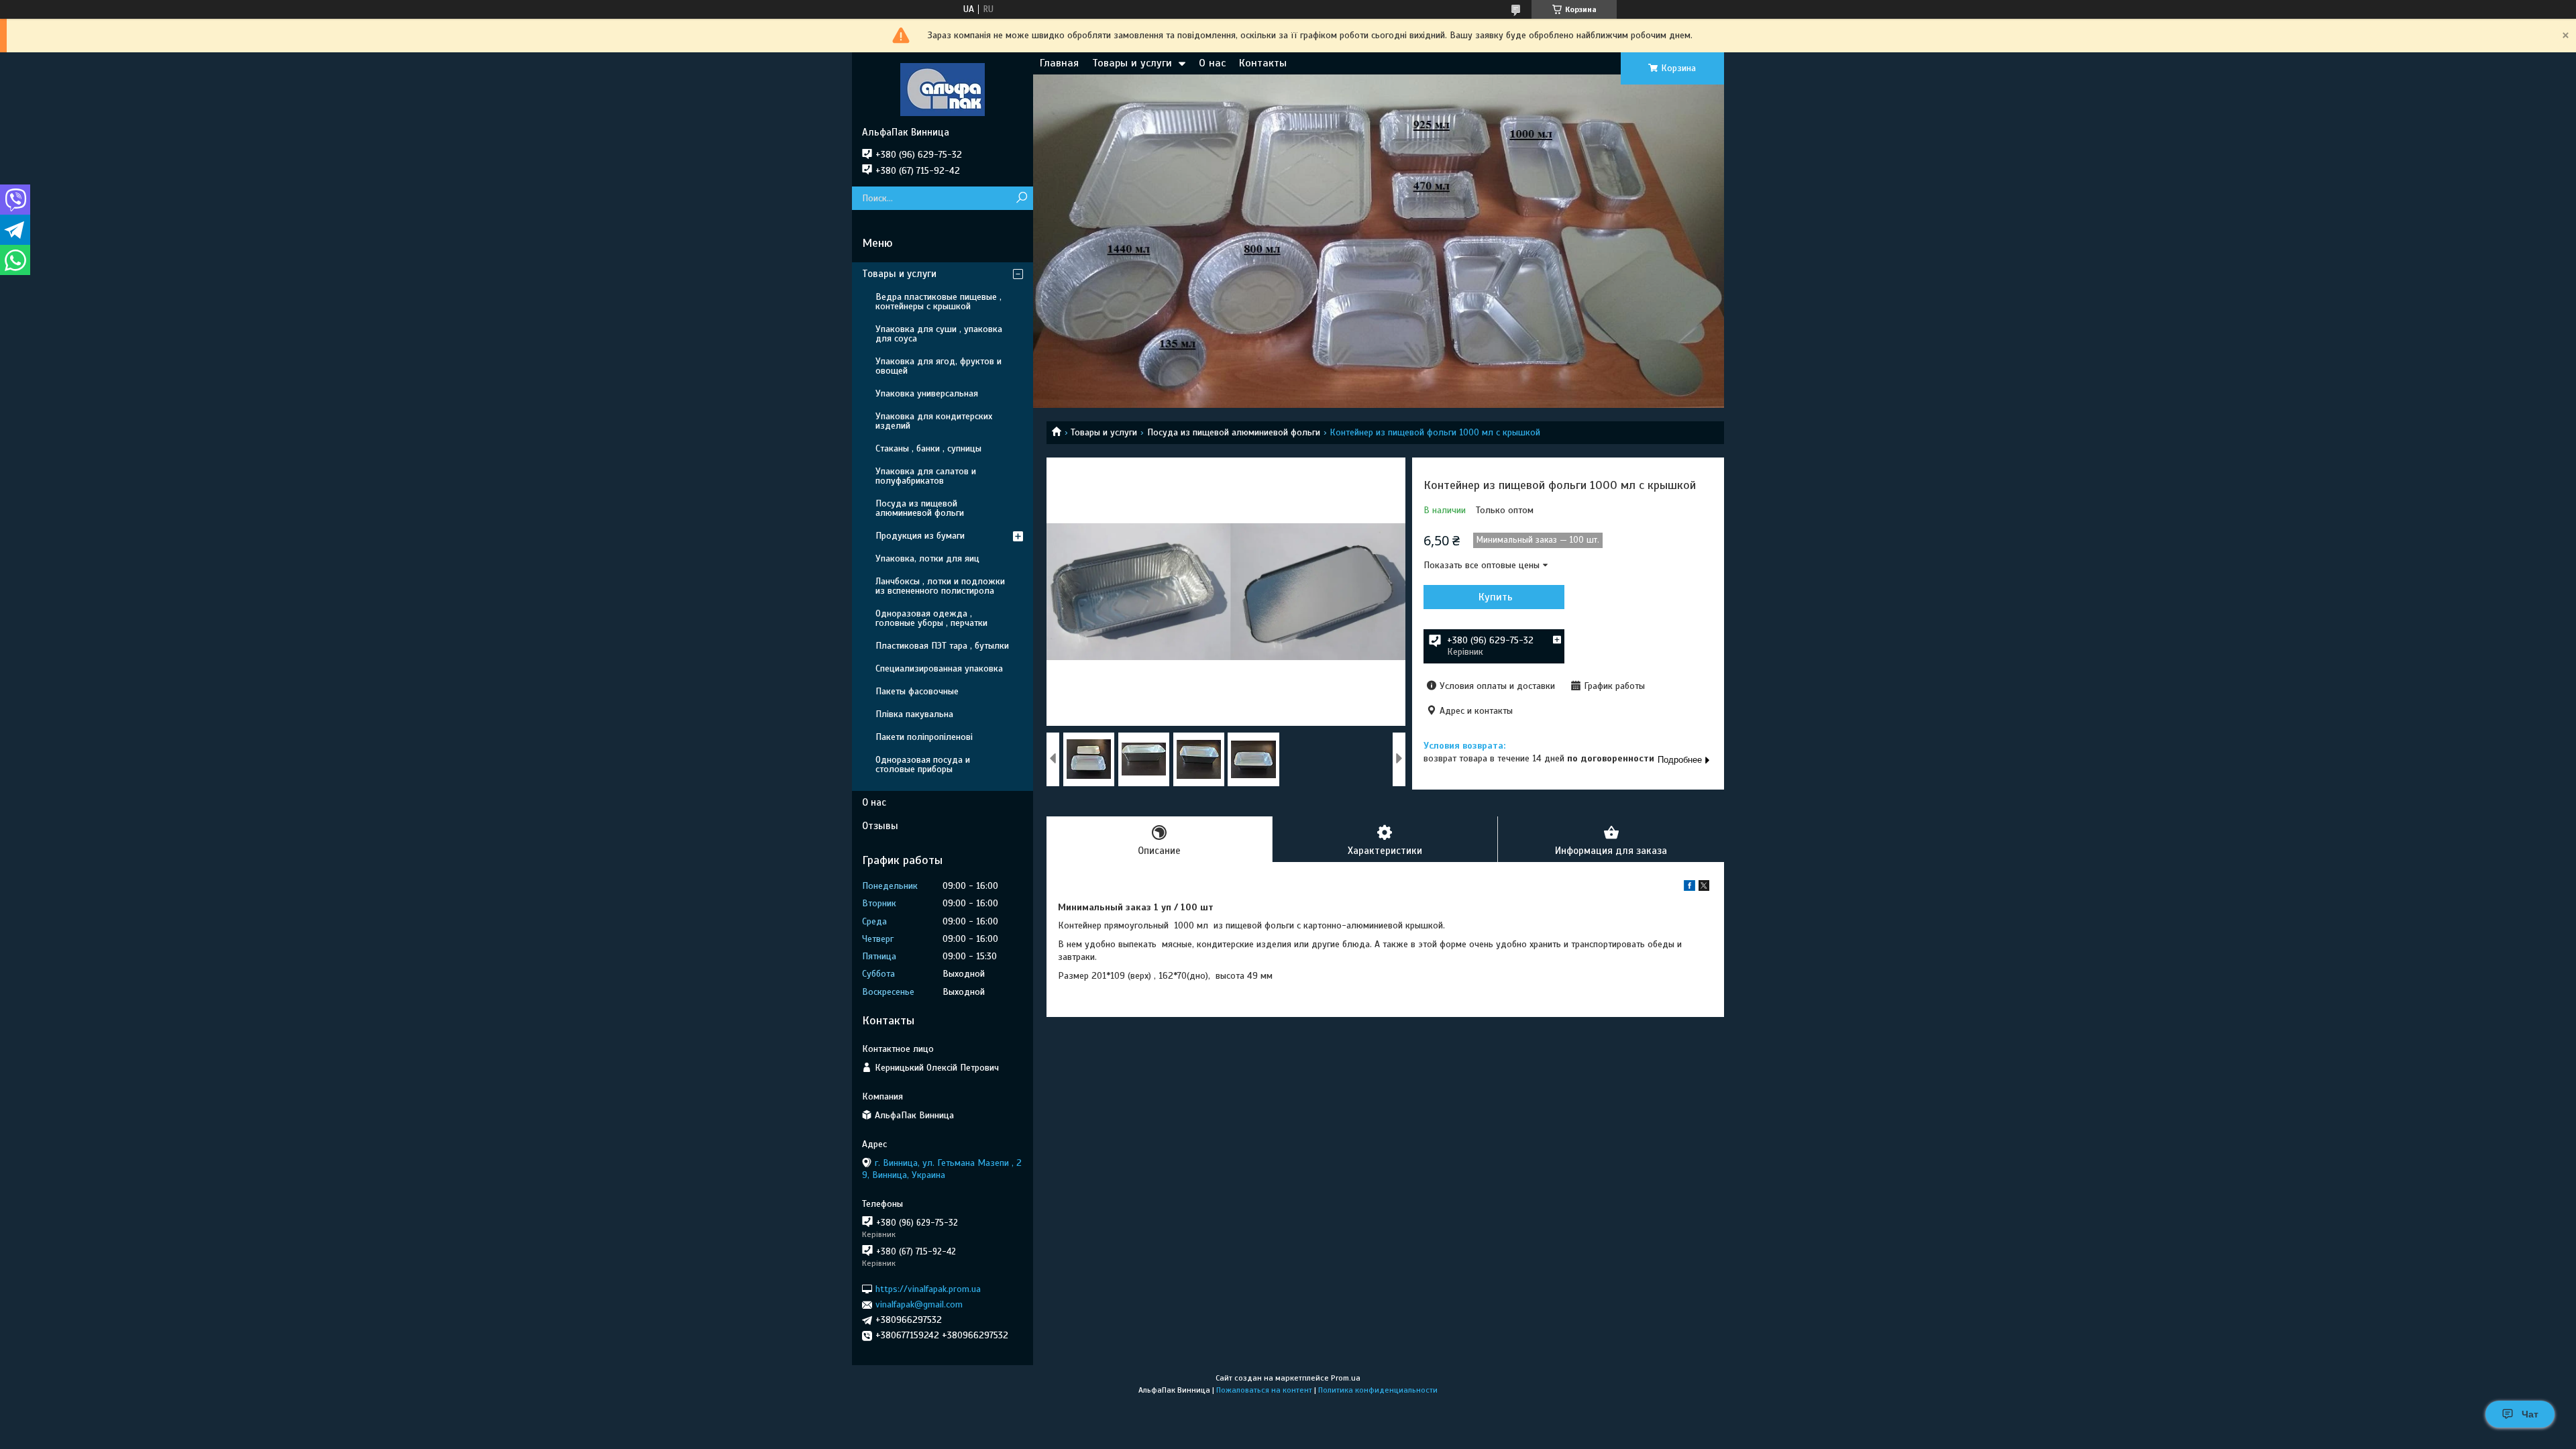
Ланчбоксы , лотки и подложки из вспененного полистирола (940, 586)
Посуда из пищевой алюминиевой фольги (1234, 432)
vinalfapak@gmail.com (919, 1304)
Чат (2530, 1414)
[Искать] (1021, 198)
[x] (1704, 888)
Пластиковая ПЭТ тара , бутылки (942, 646)
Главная (1059, 63)
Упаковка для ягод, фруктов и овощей (938, 366)
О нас (1212, 63)
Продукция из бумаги (920, 536)
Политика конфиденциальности (1378, 1390)
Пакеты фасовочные (917, 691)
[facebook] (1689, 888)
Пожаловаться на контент (1264, 1390)
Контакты (1263, 63)
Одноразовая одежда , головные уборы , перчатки (931, 618)
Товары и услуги (1132, 63)
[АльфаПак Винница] (943, 89)
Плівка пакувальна (914, 714)
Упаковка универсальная (927, 393)
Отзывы (880, 826)
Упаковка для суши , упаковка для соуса (939, 334)
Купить (1496, 597)
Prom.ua (1346, 1378)
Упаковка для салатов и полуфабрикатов (926, 476)
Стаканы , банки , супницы (928, 448)
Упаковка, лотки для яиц (927, 558)
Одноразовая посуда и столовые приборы (923, 764)
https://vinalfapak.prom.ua (928, 1289)
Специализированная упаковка (939, 668)
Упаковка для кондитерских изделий (934, 421)
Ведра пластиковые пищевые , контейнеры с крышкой (938, 302)
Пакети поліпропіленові (924, 737)
